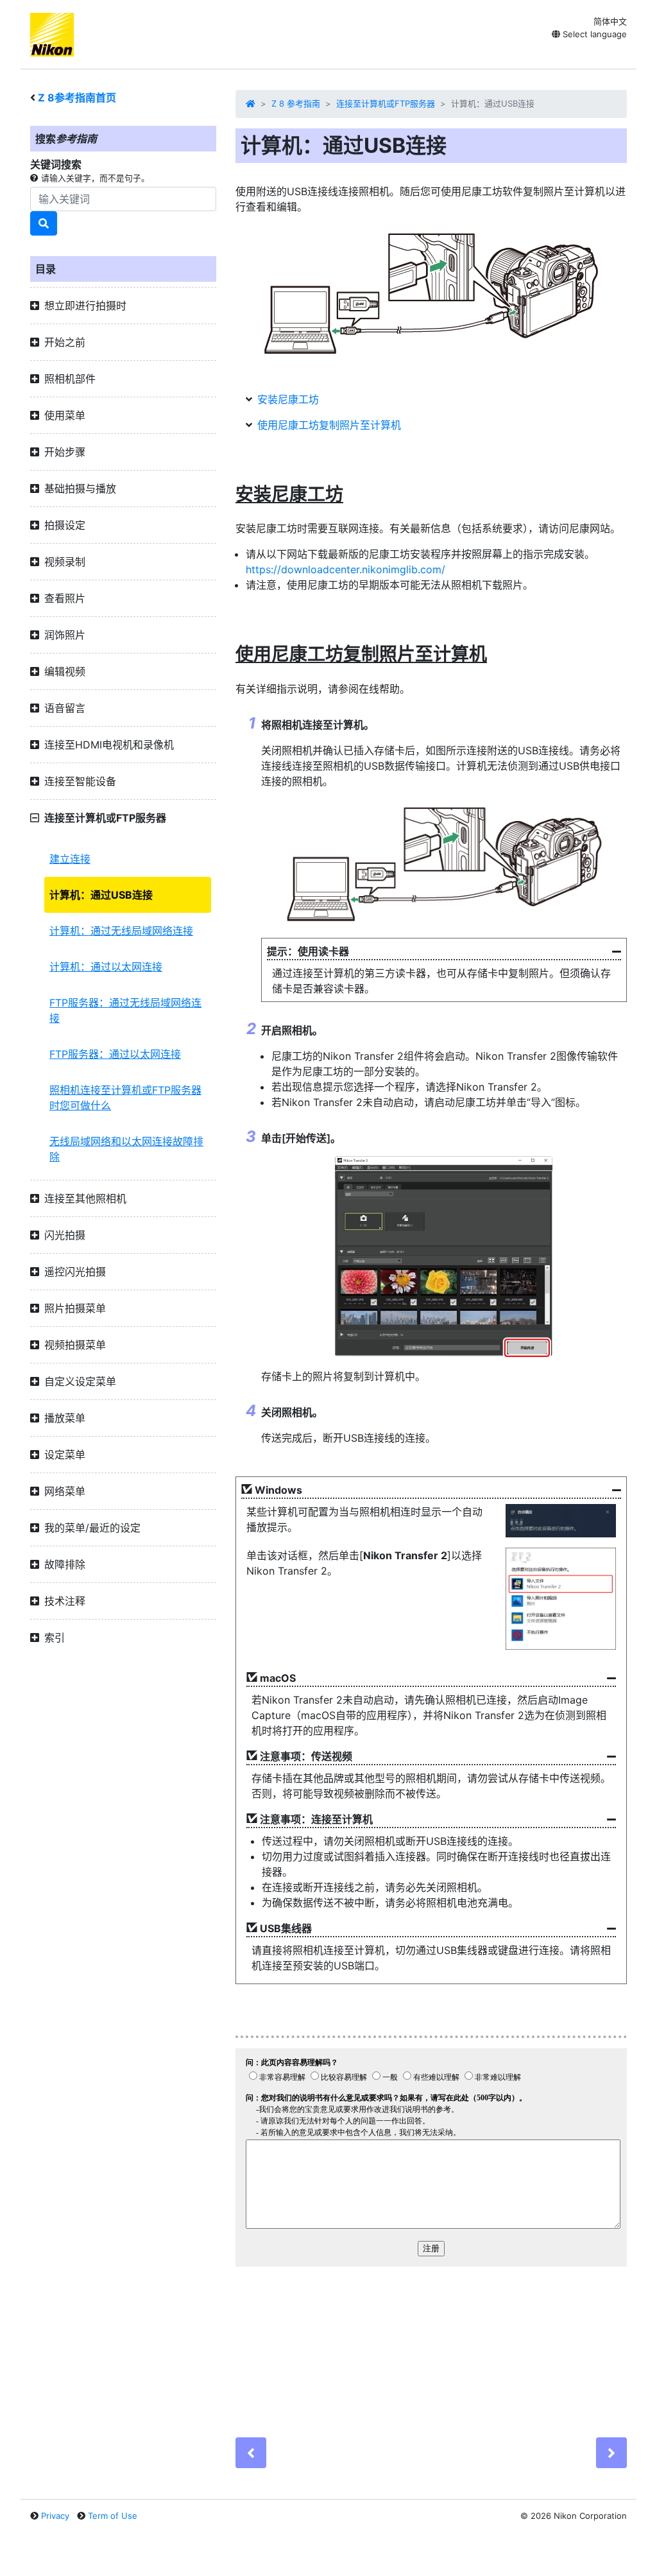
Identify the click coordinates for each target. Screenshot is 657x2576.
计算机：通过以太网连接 (106, 967)
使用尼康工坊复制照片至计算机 (329, 425)
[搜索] (44, 223)
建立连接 (70, 859)
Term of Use (113, 2516)
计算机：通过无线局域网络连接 (121, 931)
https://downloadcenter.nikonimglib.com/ (346, 569)
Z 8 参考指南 (296, 103)
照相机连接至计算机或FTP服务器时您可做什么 (125, 1098)
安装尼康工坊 (288, 399)
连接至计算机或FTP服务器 (386, 103)
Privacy (55, 2516)
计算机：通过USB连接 (101, 895)
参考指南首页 (77, 98)
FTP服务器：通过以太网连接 (115, 1054)
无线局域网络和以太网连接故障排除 (126, 1149)
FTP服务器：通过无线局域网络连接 (125, 1010)
